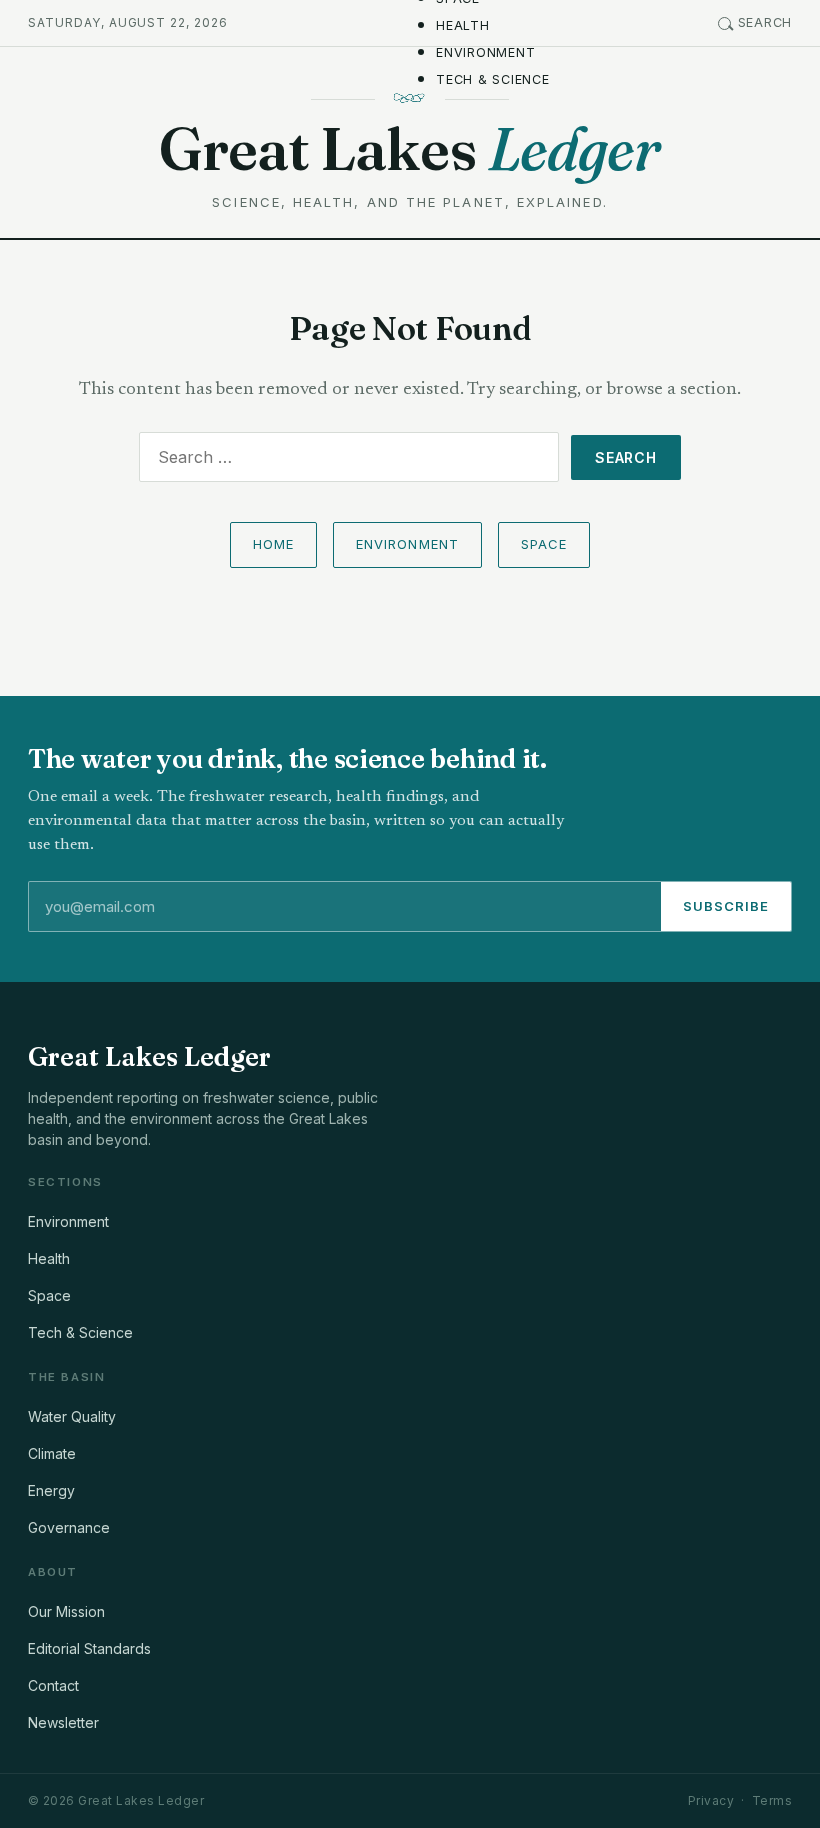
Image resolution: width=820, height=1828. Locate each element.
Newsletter (63, 1722)
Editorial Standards (89, 1648)
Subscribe (726, 906)
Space (544, 544)
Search (765, 22)
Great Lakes (409, 148)
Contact (53, 1685)
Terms (772, 1800)
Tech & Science (493, 79)
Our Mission (66, 1611)
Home (273, 544)
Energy (51, 1490)
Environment (485, 52)
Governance (69, 1527)
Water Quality (72, 1416)
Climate (52, 1453)
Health (463, 25)
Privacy (711, 1800)
